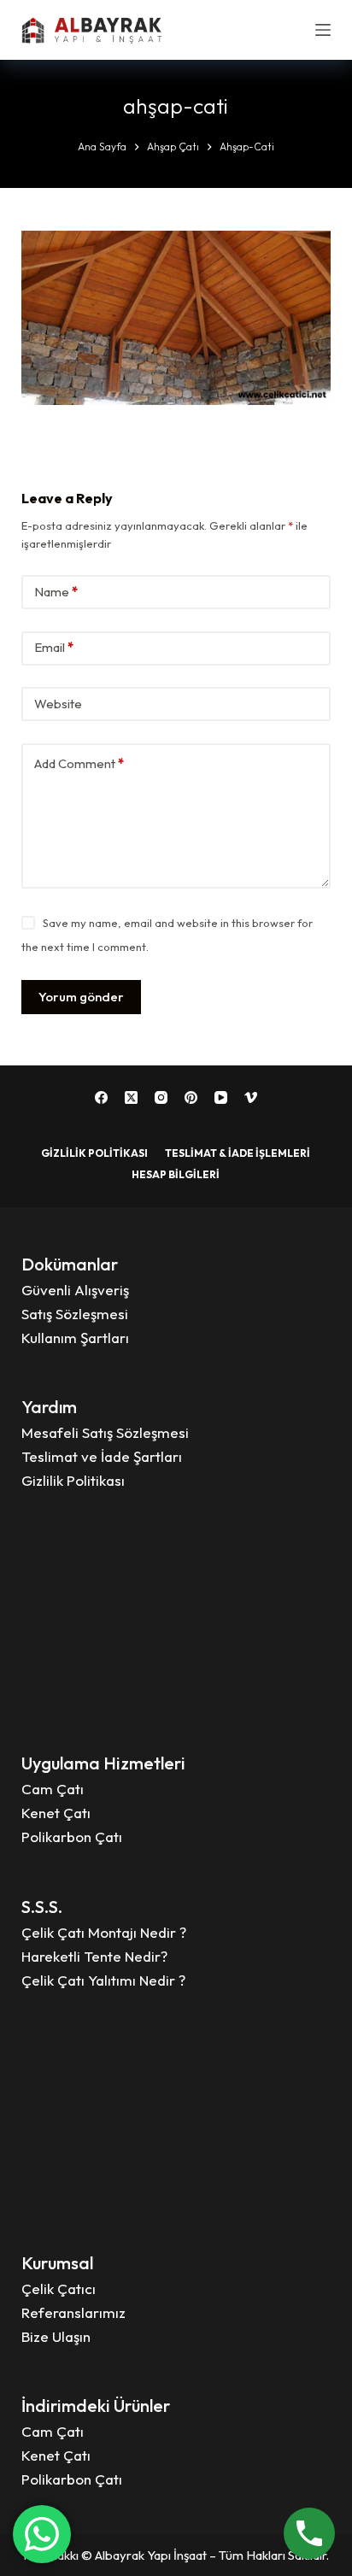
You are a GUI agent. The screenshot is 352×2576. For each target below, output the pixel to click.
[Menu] (323, 30)
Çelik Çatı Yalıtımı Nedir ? (103, 1980)
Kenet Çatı (56, 1813)
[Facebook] (101, 1097)
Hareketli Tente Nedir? (94, 1956)
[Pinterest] (191, 1097)
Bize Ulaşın (56, 2336)
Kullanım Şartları (75, 1338)
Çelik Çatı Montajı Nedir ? (104, 1932)
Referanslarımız (73, 2312)
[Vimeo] (251, 1097)
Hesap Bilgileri (176, 1174)
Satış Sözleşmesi (75, 1314)
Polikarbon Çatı (72, 1837)
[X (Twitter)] (131, 1097)
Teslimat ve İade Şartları (102, 1456)
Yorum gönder (81, 997)
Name (56, 592)
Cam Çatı (53, 1789)
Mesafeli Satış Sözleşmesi (105, 1432)
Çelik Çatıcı (59, 2288)
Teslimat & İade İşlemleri (238, 1153)
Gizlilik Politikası (94, 1153)
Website (58, 704)
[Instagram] (161, 1097)
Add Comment (79, 763)
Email (54, 647)
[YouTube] (221, 1097)
